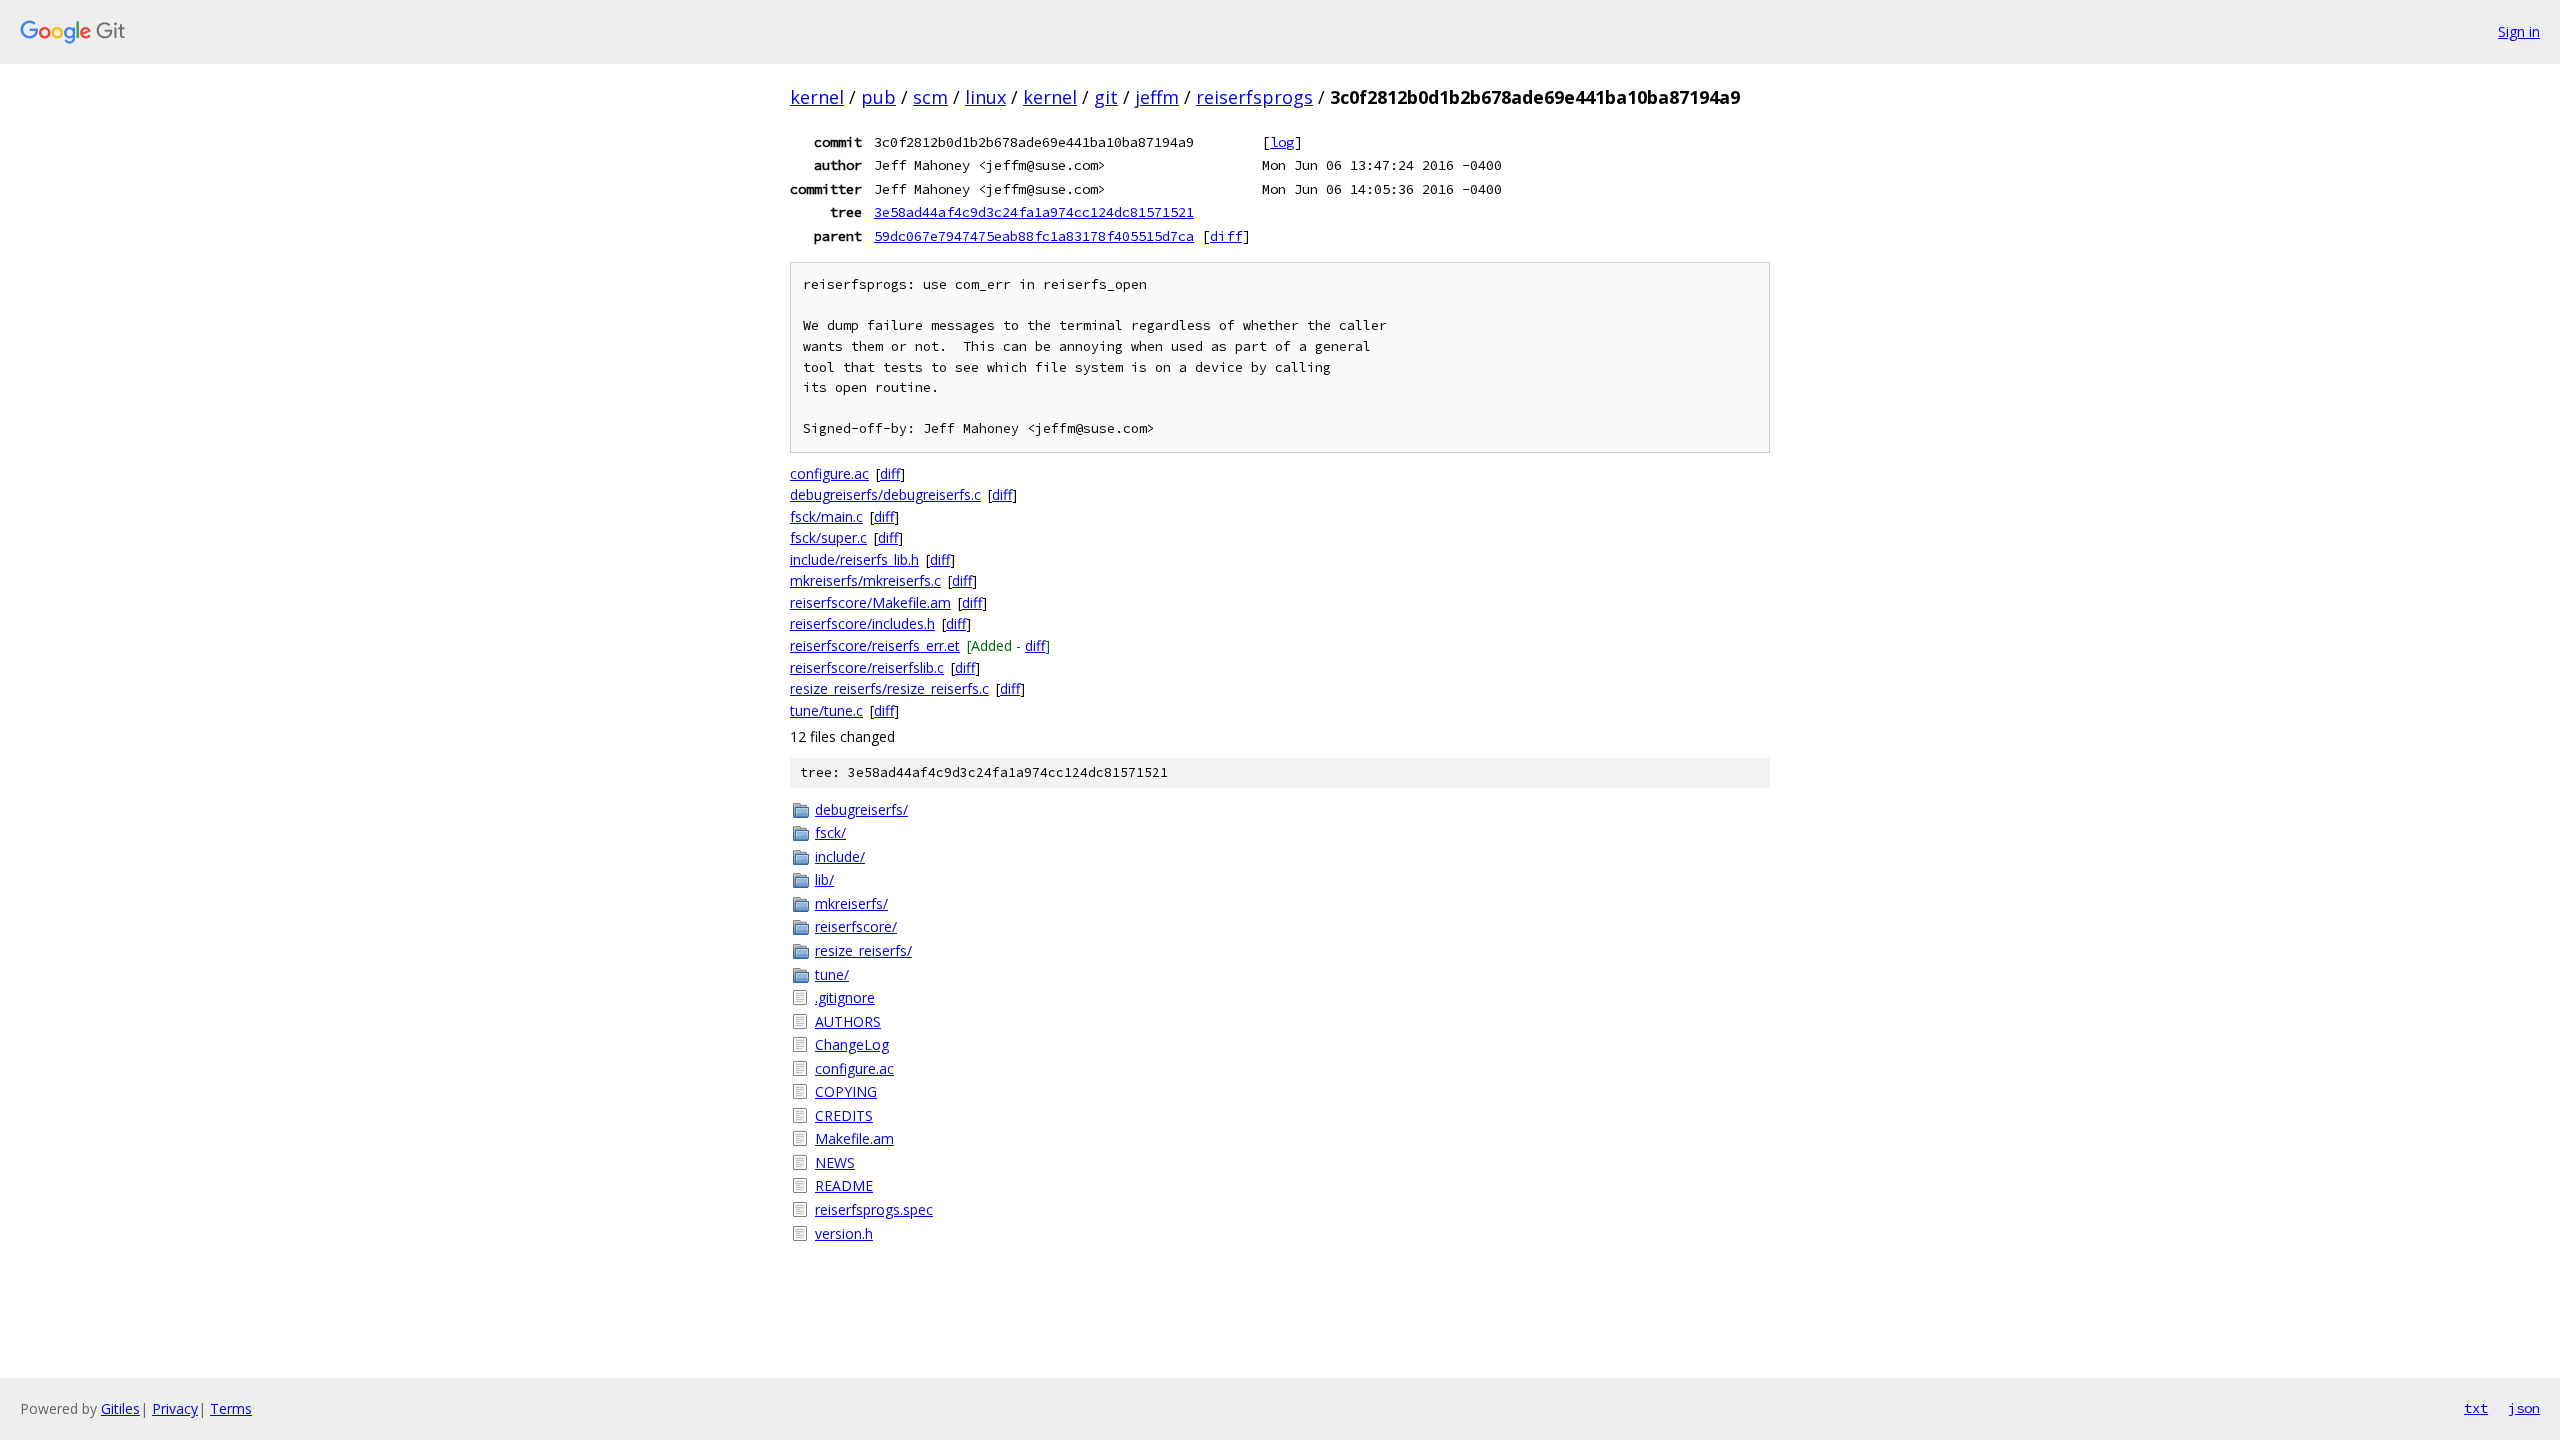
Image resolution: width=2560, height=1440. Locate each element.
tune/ (832, 974)
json (2524, 1408)
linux (985, 97)
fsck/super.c (828, 537)
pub (878, 97)
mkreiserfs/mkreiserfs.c (865, 580)
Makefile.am (854, 1138)
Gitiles (120, 1408)
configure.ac (829, 473)
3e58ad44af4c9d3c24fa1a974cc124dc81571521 (1034, 212)
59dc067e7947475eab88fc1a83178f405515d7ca (1034, 236)
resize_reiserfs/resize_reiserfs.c (889, 688)
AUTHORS (848, 1021)
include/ (840, 856)
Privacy (175, 1408)
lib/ (824, 879)
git (1106, 97)
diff (1226, 236)
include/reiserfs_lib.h (854, 559)
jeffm (1157, 97)
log (1282, 142)
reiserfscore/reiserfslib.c (867, 667)
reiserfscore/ (856, 926)
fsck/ (830, 832)
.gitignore (845, 997)
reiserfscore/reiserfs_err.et (875, 645)
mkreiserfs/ (851, 903)
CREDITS (844, 1115)
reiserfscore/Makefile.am (870, 602)
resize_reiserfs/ (863, 950)
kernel (817, 97)
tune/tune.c (826, 710)
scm (930, 97)
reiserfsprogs (1254, 97)
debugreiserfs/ (861, 809)
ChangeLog (852, 1044)
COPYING (846, 1091)
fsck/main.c (826, 516)
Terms (231, 1408)
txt (2476, 1408)
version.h (844, 1233)
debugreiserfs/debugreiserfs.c (885, 494)
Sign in (2519, 31)
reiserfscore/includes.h (862, 623)
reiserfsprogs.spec (874, 1209)
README (844, 1185)
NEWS (835, 1162)
